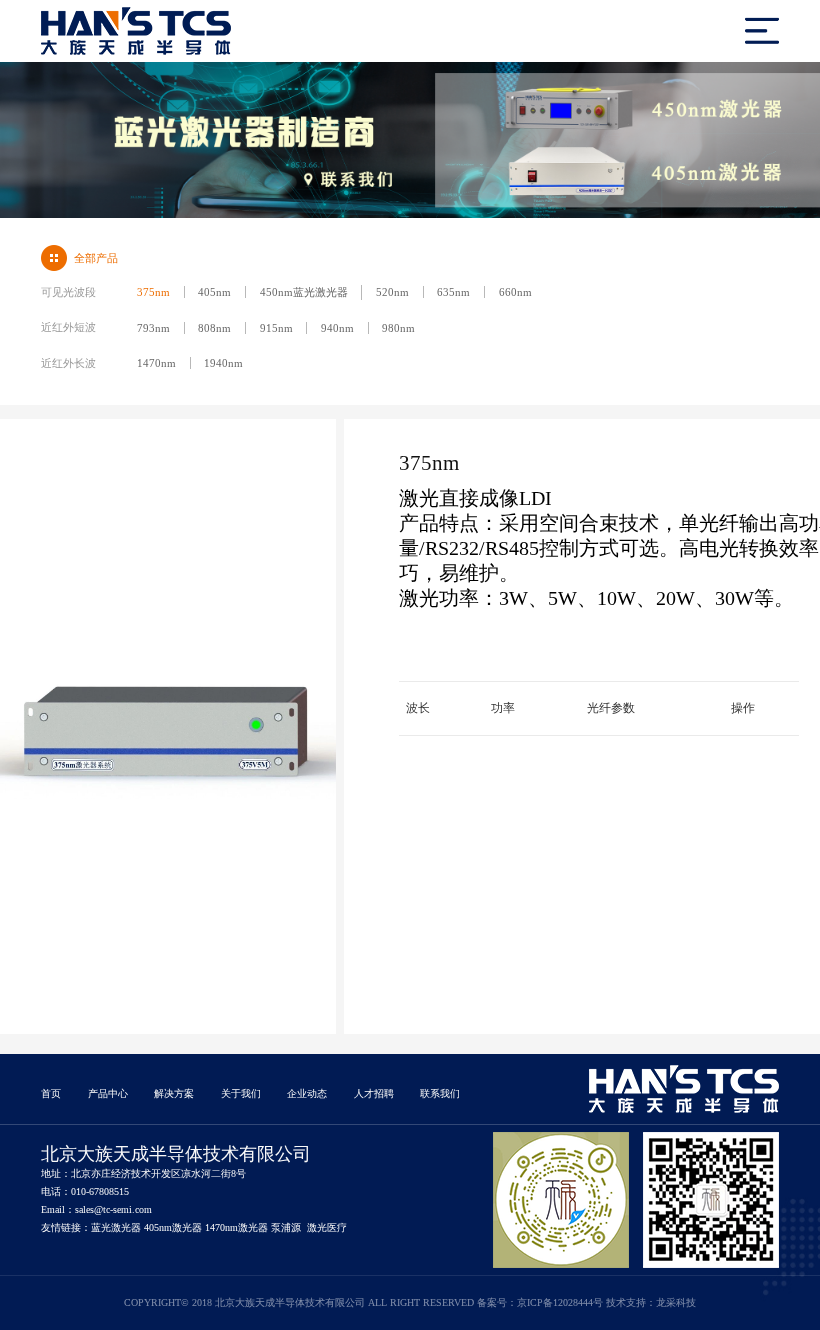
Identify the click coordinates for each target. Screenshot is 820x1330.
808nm (214, 328)
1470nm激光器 (236, 1227)
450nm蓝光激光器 (304, 292)
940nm (337, 328)
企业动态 (307, 1093)
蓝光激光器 (116, 1227)
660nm (515, 292)
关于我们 (241, 1093)
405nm (214, 292)
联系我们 (440, 1093)
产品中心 (108, 1093)
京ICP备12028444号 (560, 1302)
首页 (51, 1093)
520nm (392, 292)
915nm (276, 328)
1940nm (223, 363)
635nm (453, 292)
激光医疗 (327, 1227)
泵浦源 (286, 1227)
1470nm (156, 363)
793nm (153, 328)
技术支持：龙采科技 (651, 1302)
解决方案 (174, 1093)
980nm (398, 328)
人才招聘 (374, 1093)
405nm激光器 (173, 1227)
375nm (153, 292)
